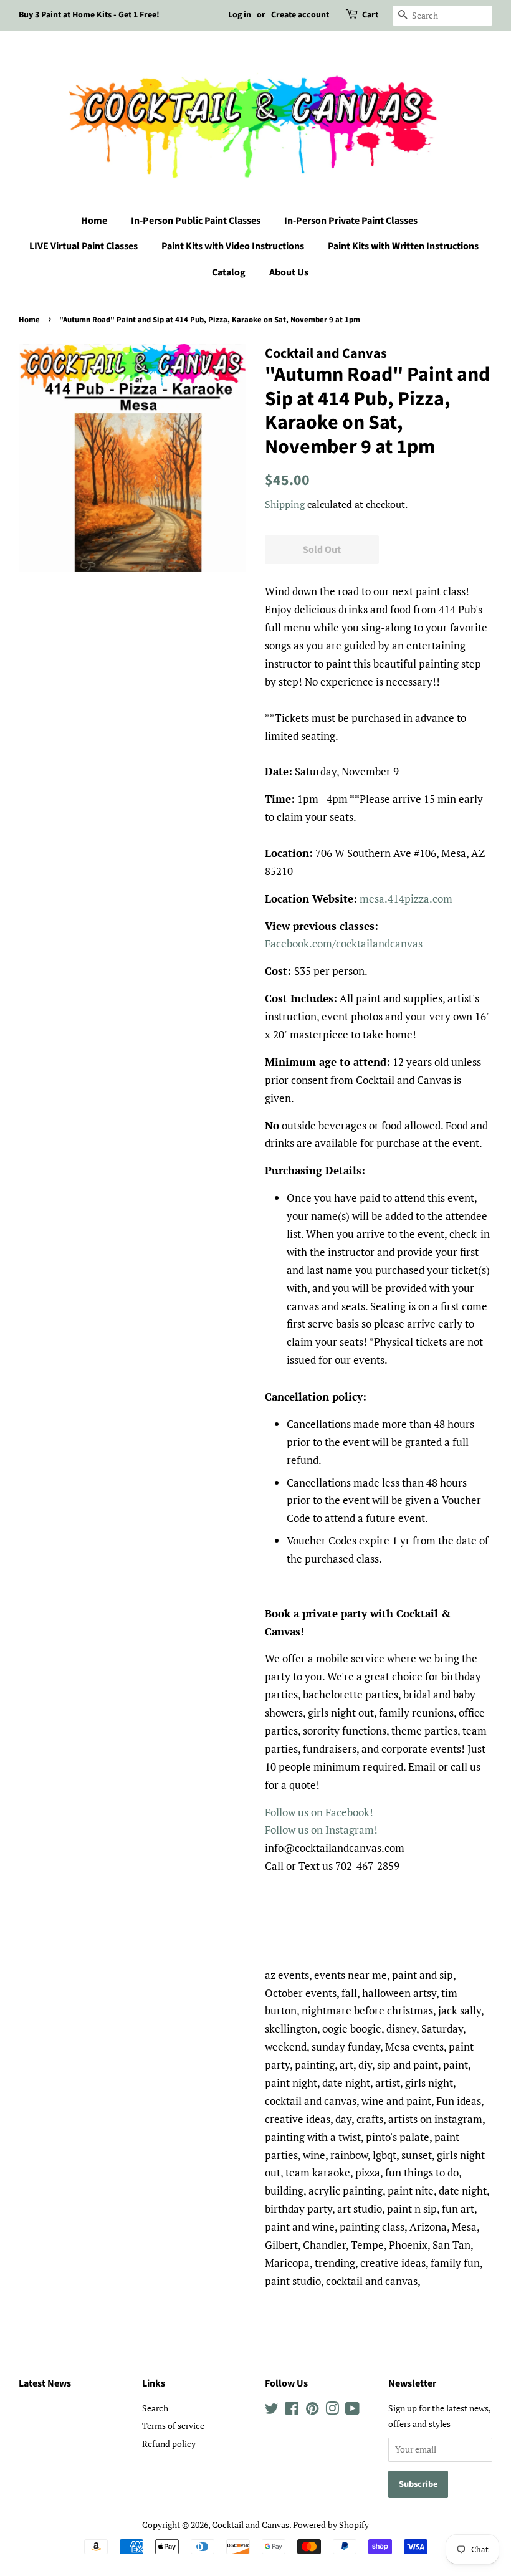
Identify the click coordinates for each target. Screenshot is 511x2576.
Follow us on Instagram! (321, 1830)
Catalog (229, 272)
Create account (300, 15)
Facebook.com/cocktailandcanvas (344, 943)
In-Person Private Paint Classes (351, 221)
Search (155, 2408)
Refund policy (169, 2444)
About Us (289, 272)
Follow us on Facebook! (319, 1812)
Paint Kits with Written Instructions (403, 246)
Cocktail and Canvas (251, 2525)
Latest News (45, 2383)
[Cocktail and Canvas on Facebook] (292, 2411)
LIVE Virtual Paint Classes (84, 246)
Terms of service (173, 2425)
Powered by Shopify (331, 2525)
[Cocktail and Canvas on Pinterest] (312, 2411)
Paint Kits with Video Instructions (233, 246)
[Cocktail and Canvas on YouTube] (352, 2411)
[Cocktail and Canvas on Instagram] (332, 2411)
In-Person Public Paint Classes (196, 221)
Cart (370, 15)
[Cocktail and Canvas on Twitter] (272, 2411)
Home (94, 221)
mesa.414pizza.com (406, 898)
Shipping (285, 504)
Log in (240, 15)
